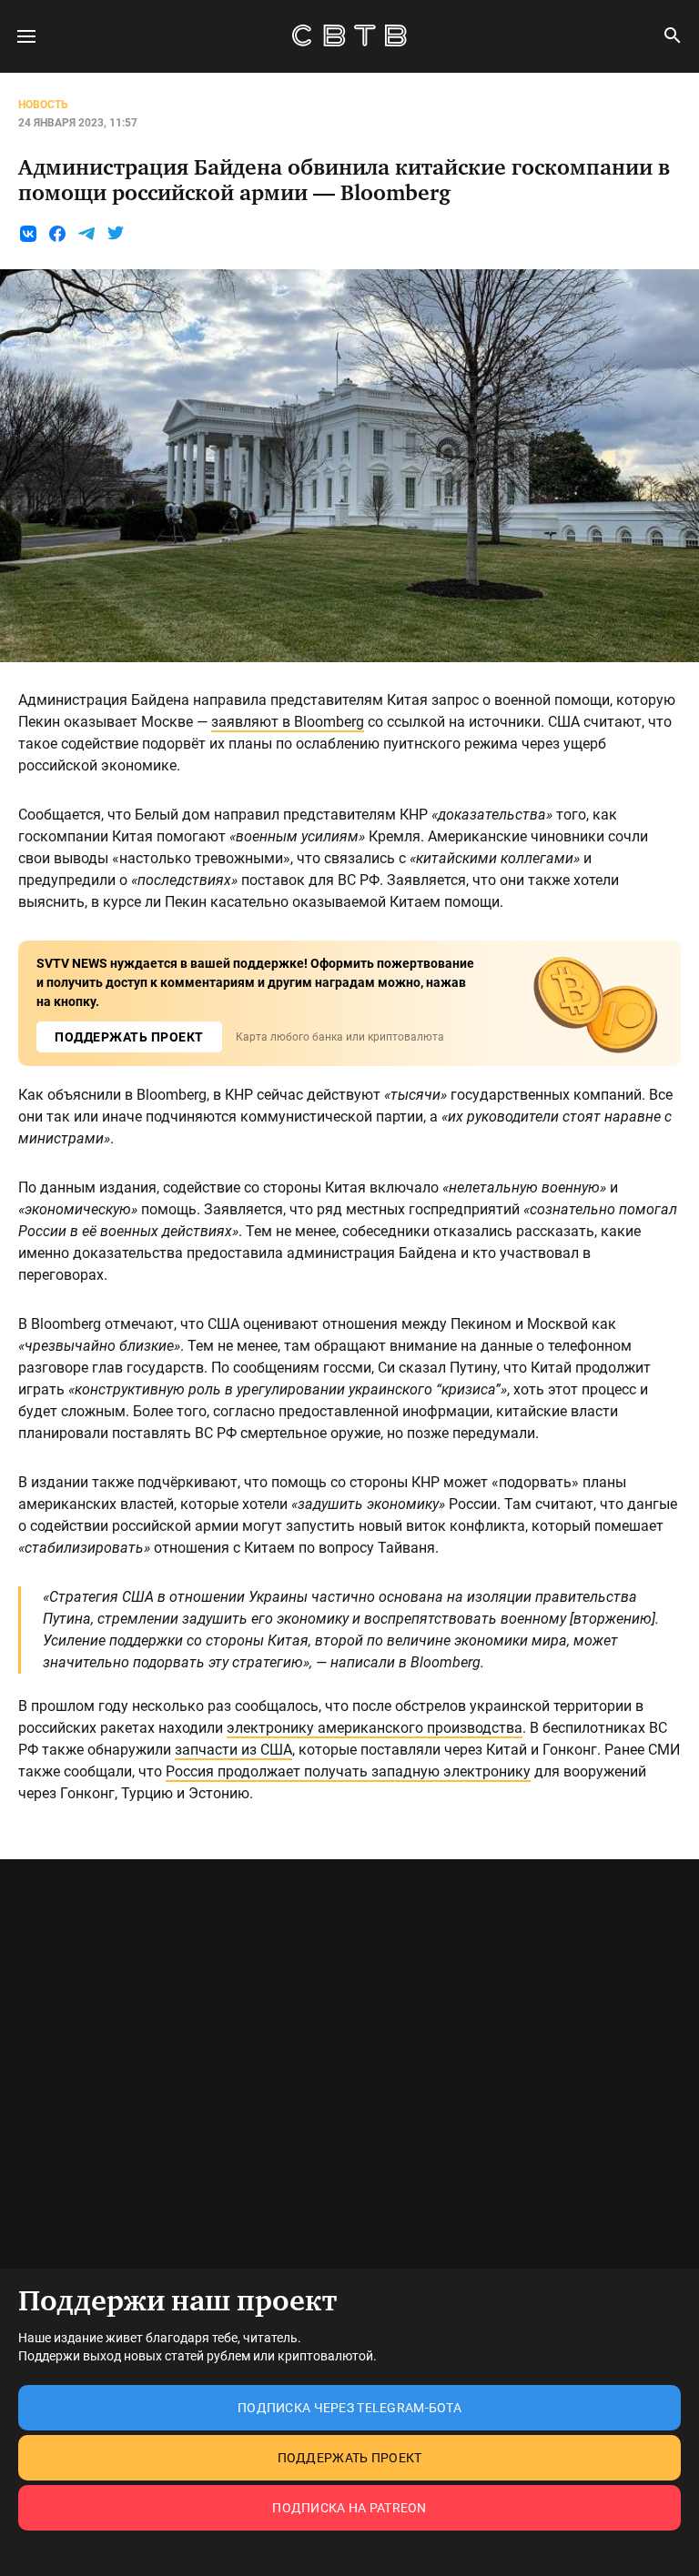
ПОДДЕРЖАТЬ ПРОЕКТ (129, 1037)
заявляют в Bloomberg (288, 722)
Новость (43, 105)
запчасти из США (233, 1750)
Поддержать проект (350, 2458)
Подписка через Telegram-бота (349, 2408)
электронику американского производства (375, 1728)
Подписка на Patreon (349, 2508)
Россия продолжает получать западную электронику (348, 1771)
